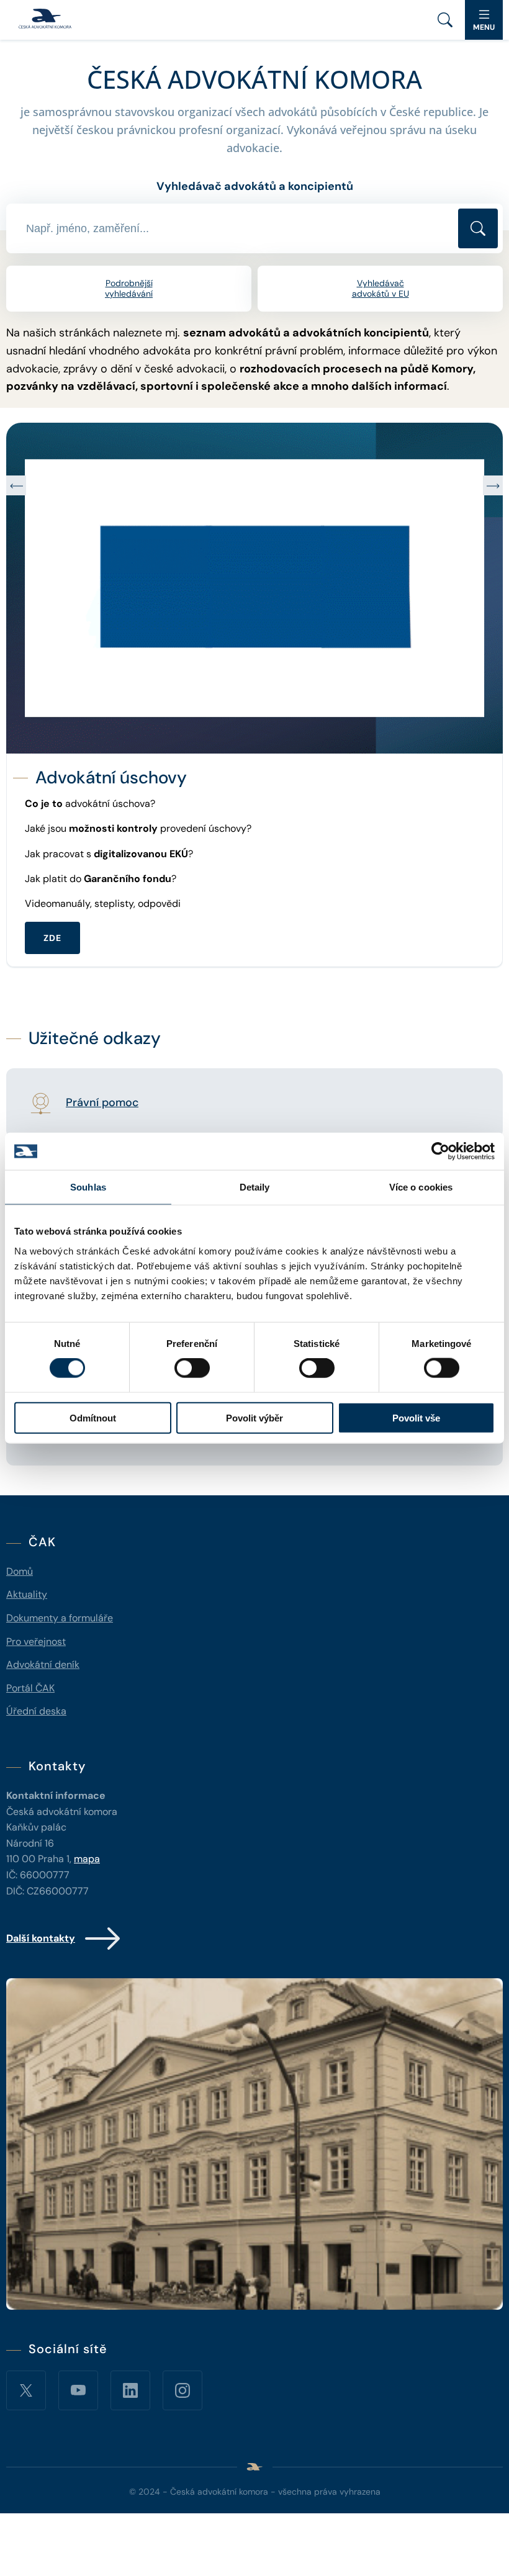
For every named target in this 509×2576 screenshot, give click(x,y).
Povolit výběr (254, 1417)
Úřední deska (36, 1711)
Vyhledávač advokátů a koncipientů (255, 186)
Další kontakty (41, 1938)
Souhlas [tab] (88, 1187)
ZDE (52, 912)
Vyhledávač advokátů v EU (381, 288)
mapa (87, 1859)
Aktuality (27, 1594)
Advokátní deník (43, 1664)
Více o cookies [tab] (421, 1187)
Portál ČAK (30, 1688)
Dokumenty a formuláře (60, 1618)
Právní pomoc (102, 1103)
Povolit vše (416, 1417)
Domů (20, 1571)
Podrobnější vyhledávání (129, 288)
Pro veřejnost (36, 1642)
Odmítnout (93, 1417)
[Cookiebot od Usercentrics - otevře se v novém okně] (440, 1151)
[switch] (192, 1368)
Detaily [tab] (255, 1187)
